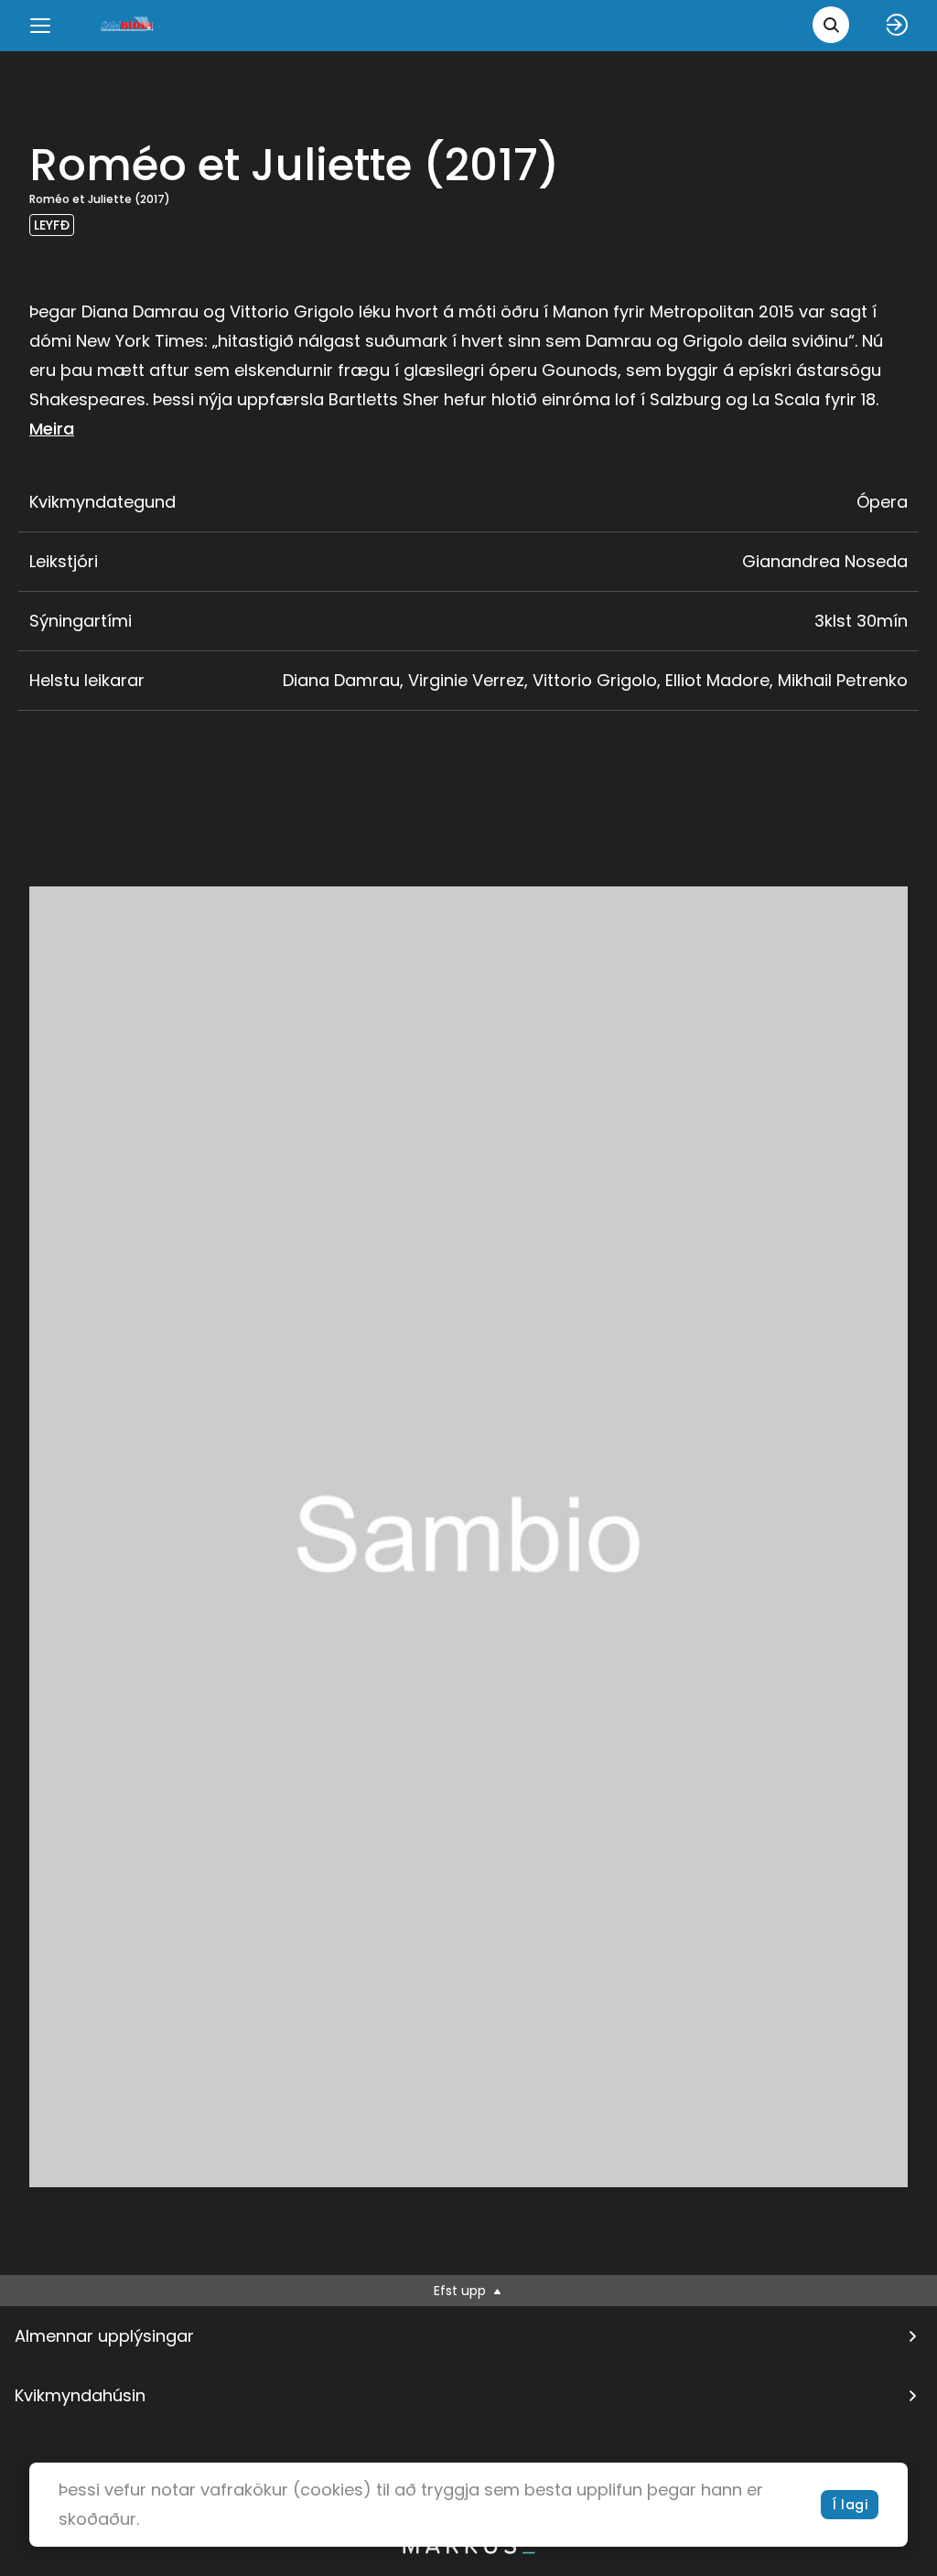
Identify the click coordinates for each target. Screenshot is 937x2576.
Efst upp (462, 2291)
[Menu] (40, 26)
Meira (52, 429)
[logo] (128, 25)
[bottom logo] (468, 2549)
